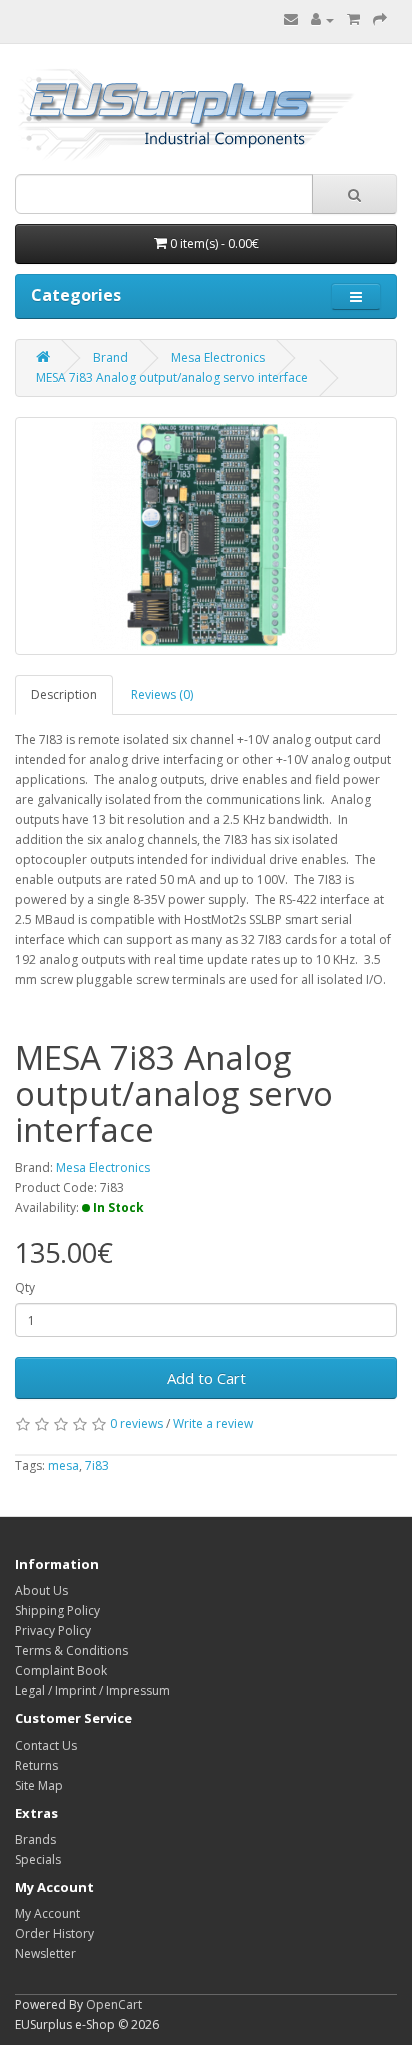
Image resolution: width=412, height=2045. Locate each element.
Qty (25, 1287)
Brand (110, 357)
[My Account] (322, 19)
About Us (41, 1590)
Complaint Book (61, 1670)
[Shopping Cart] (353, 19)
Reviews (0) (162, 694)
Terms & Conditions (71, 1650)
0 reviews (136, 1423)
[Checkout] (380, 19)
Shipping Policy (57, 1610)
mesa (63, 1465)
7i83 (97, 1465)
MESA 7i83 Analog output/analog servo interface (172, 377)
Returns (36, 1765)
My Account (47, 1913)
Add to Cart (206, 1378)
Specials (38, 1859)
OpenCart (114, 2004)
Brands (35, 1839)
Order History (54, 1933)
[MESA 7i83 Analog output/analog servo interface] (206, 536)
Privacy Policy (53, 1630)
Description (64, 694)
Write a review (213, 1423)
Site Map (39, 1785)
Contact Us (46, 1745)
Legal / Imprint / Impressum (92, 1690)
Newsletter (45, 1953)
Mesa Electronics (218, 357)
